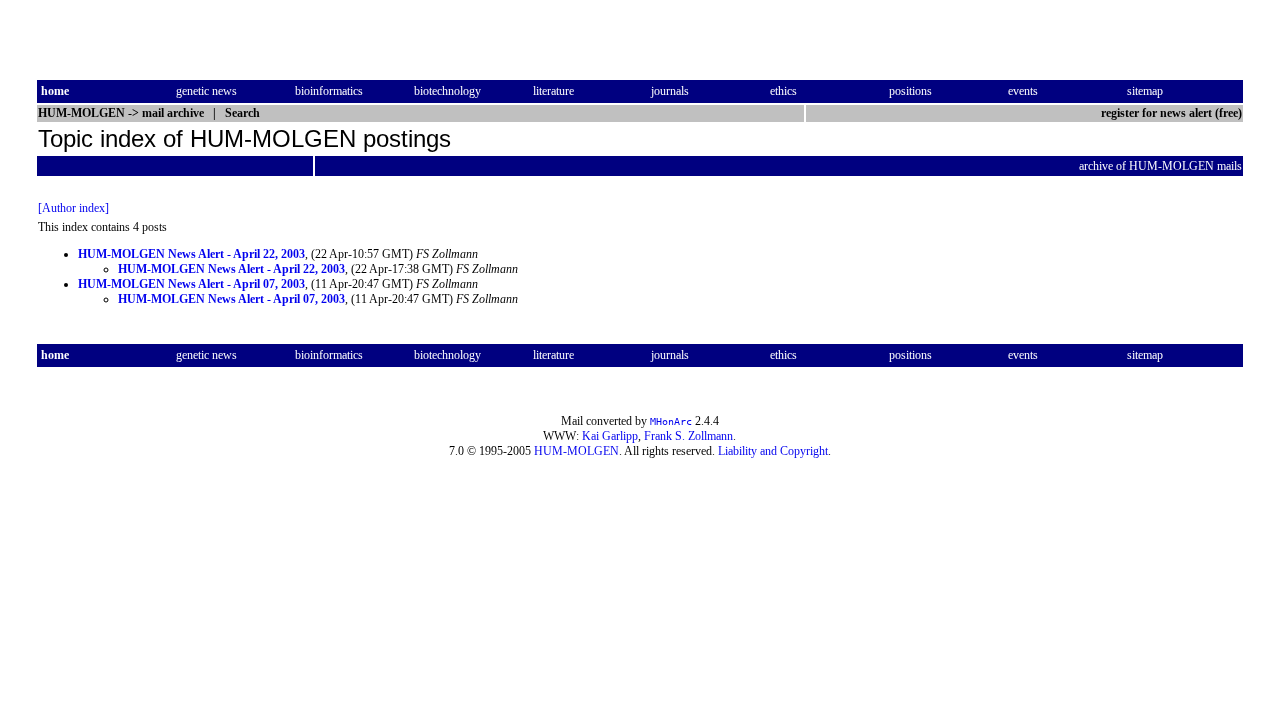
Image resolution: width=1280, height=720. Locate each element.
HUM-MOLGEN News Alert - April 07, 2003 (191, 284)
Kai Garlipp (610, 436)
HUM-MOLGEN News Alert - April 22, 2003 (191, 254)
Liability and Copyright (773, 451)
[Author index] (73, 208)
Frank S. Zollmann (688, 436)
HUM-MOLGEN (576, 451)
